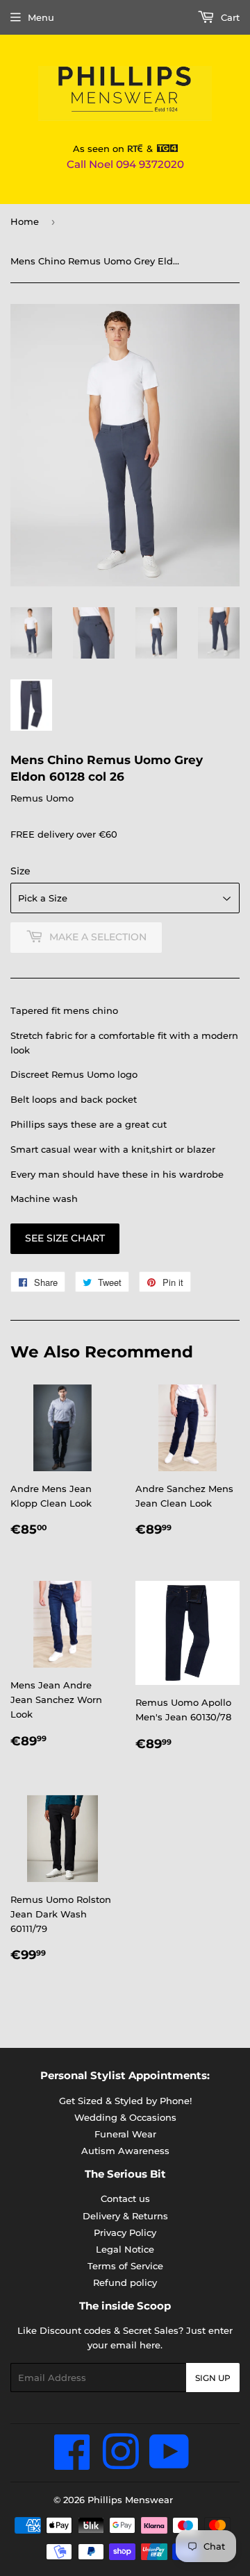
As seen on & (115, 149)
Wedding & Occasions (125, 2117)
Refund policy (125, 2282)
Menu (41, 17)
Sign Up (213, 2378)
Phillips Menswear (130, 2500)
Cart (229, 17)
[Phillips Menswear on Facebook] (73, 2464)
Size (20, 871)
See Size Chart (65, 1238)
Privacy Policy (125, 2232)
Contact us (125, 2198)
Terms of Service (125, 2266)
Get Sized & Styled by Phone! (125, 2101)
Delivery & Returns (125, 2216)
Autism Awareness (125, 2151)
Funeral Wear (125, 2134)
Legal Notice (125, 2249)
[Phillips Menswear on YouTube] (169, 2464)
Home (25, 221)
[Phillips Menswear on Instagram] (120, 2464)
